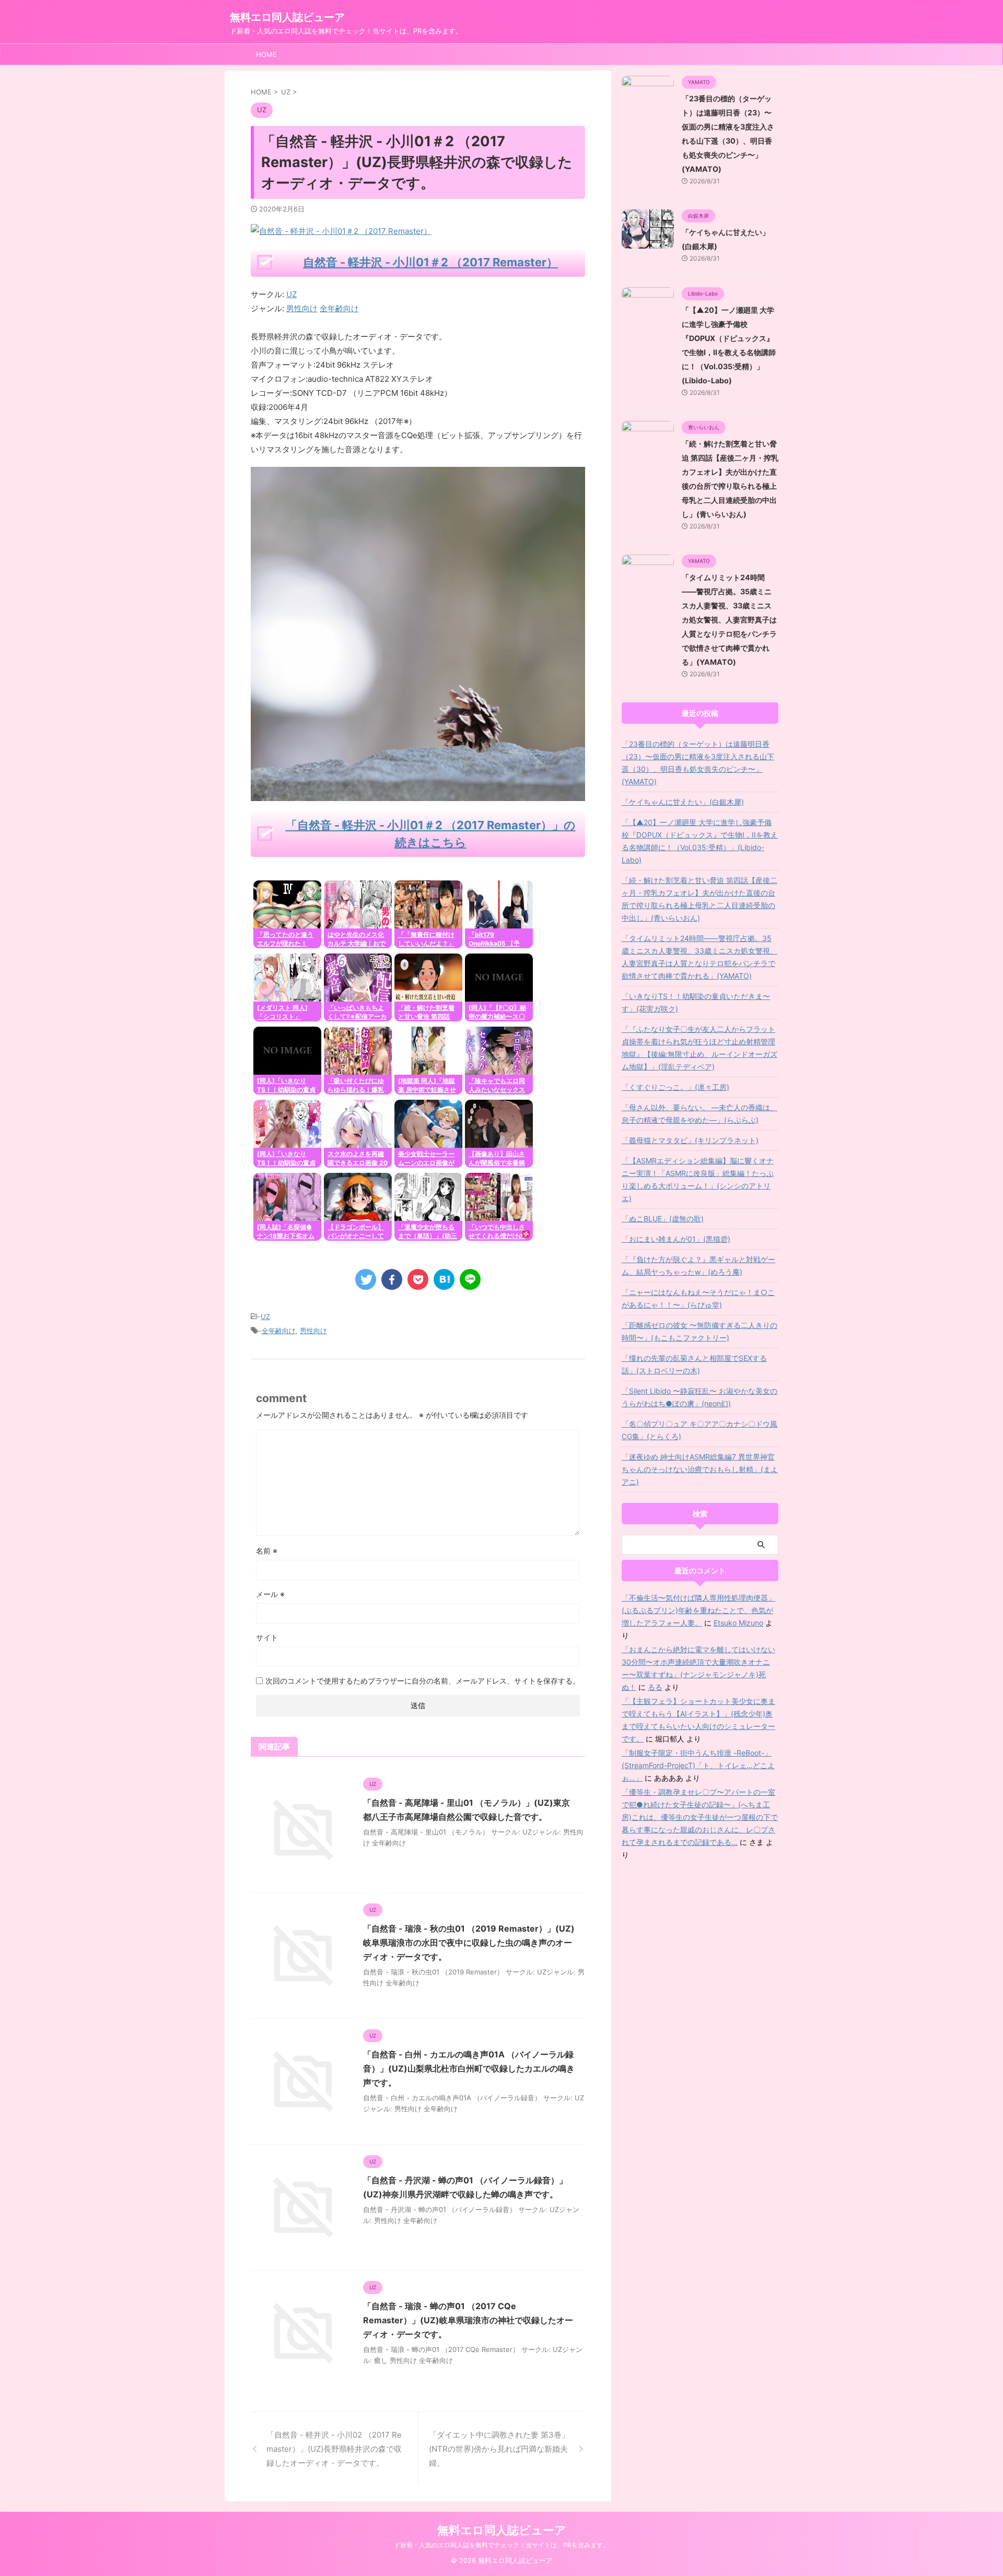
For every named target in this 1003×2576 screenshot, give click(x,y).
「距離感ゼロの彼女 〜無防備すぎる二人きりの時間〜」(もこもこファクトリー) (699, 1331)
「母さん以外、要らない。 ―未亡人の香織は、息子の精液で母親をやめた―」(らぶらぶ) (699, 1114)
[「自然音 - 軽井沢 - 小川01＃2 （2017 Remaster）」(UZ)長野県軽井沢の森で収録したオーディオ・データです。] (444, 1279)
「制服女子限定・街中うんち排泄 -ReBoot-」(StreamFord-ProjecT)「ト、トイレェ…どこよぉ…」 (698, 1765)
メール (270, 1594)
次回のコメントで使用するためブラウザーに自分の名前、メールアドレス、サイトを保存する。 (423, 1681)
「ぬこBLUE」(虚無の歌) (663, 1219)
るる (655, 1687)
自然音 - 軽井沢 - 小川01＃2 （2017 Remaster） (430, 262)
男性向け (313, 1331)
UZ (291, 294)
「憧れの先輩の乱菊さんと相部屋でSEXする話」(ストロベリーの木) (694, 1364)
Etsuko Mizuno (738, 1623)
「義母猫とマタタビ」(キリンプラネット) (690, 1140)
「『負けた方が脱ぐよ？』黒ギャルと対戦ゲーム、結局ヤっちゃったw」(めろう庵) (698, 1266)
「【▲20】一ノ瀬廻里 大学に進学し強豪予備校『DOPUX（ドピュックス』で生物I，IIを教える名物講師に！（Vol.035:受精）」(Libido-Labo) (700, 841)
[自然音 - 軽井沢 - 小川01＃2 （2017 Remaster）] (418, 794)
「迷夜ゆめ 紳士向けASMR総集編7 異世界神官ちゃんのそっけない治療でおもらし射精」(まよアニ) (700, 1469)
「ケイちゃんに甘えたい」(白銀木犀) (683, 802)
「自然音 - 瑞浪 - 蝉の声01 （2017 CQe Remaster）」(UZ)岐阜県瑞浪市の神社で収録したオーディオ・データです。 (468, 2320)
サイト (267, 1637)
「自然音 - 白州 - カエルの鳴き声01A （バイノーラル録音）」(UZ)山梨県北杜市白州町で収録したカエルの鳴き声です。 (469, 2068)
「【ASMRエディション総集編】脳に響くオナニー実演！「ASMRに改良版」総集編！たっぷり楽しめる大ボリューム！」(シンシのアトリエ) (698, 1179)
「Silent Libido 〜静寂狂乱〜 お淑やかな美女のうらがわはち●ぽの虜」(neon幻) (699, 1397)
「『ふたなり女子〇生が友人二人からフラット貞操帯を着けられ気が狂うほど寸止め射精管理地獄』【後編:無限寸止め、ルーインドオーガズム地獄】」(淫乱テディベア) (699, 1048)
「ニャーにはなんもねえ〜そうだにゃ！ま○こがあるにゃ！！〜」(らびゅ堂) (698, 1298)
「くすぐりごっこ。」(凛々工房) (675, 1087)
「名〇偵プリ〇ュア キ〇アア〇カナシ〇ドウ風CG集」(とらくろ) (699, 1430)
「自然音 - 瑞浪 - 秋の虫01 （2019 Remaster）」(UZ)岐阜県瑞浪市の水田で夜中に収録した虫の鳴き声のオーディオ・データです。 (469, 1943)
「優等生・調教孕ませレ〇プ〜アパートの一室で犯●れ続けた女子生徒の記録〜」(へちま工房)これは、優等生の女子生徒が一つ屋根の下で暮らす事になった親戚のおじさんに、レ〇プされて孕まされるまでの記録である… (700, 1817)
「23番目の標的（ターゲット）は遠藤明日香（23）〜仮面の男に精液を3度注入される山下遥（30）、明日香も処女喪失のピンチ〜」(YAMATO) (698, 763)
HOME (266, 54)
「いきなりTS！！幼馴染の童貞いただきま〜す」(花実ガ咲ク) (696, 1002)
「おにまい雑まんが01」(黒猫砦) (676, 1239)
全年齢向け (279, 1331)
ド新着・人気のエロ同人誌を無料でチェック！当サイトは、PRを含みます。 (501, 2545)
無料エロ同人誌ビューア (287, 17)
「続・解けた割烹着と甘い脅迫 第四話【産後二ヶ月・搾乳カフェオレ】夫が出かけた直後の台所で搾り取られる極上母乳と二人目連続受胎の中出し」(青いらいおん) (699, 899)
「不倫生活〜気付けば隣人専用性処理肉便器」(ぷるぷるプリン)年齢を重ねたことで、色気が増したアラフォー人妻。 (698, 1610)
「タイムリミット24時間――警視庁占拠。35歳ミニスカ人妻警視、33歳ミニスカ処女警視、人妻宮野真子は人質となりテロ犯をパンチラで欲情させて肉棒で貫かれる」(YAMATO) (729, 620)
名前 (267, 1551)
